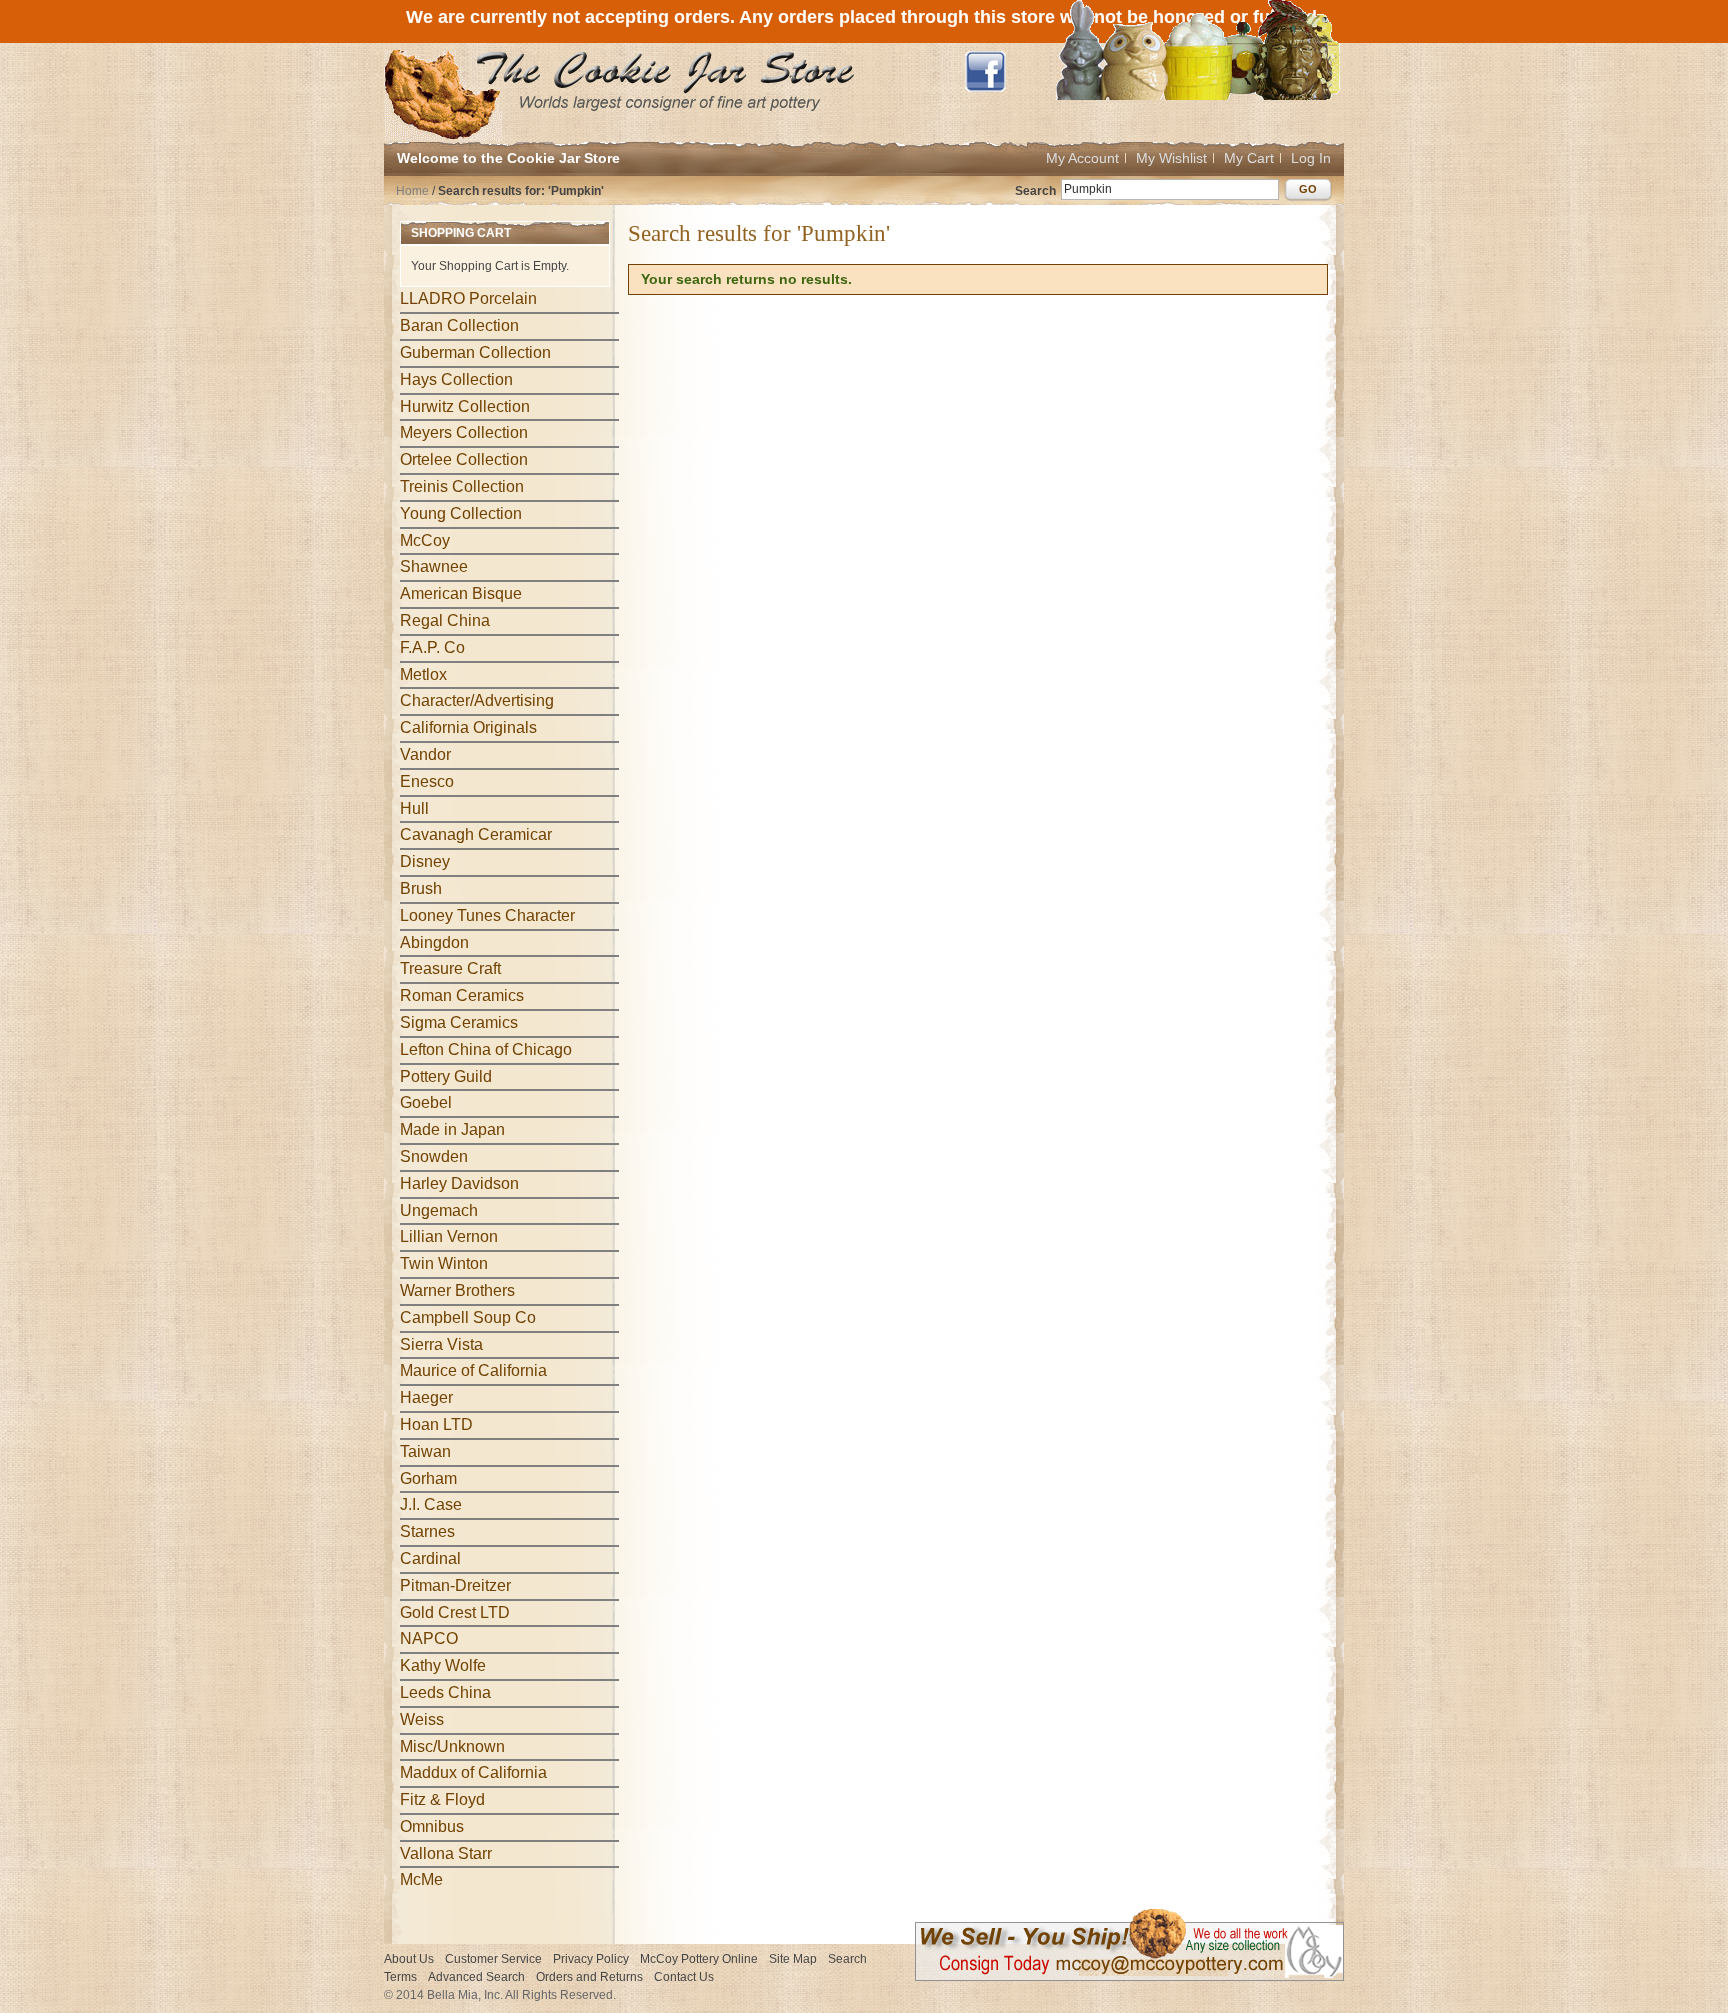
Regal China (445, 620)
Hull (414, 808)
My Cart (1249, 158)
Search (1035, 191)
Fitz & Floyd (442, 1799)
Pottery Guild (446, 1076)
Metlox (423, 674)
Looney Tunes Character (487, 915)
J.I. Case (431, 1504)
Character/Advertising (477, 700)
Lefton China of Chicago (486, 1049)
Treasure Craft (450, 968)
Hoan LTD (436, 1424)
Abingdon (434, 942)
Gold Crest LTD (455, 1612)
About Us (409, 1959)
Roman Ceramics (462, 995)
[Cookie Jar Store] (620, 94)
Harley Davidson (459, 1183)
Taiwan (425, 1451)
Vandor (425, 754)
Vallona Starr (446, 1853)
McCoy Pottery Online (699, 1959)
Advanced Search (476, 1977)
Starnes (427, 1531)
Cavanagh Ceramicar (476, 834)
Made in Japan (452, 1129)
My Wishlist (1171, 158)
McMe (421, 1879)
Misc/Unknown (452, 1746)
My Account (1082, 158)
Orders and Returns (589, 1977)
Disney (425, 861)
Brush (421, 888)
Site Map (793, 1959)
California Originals (468, 727)
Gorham (428, 1478)
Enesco (427, 781)
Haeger (426, 1397)
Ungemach (439, 1210)
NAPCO (429, 1638)
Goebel (426, 1102)
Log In (1311, 158)
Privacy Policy (591, 1959)
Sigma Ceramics (459, 1022)
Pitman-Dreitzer (455, 1585)
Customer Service (493, 1959)
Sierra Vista (441, 1344)
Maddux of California (473, 1772)
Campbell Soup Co (468, 1317)
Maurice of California (473, 1370)
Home (412, 191)
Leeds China (445, 1692)
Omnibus (432, 1826)
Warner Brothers (457, 1290)
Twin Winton (444, 1263)
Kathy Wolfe (443, 1665)
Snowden (434, 1156)
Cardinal (430, 1558)
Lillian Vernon (449, 1236)
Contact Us (684, 1977)
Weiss (422, 1719)
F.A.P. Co (432, 647)
